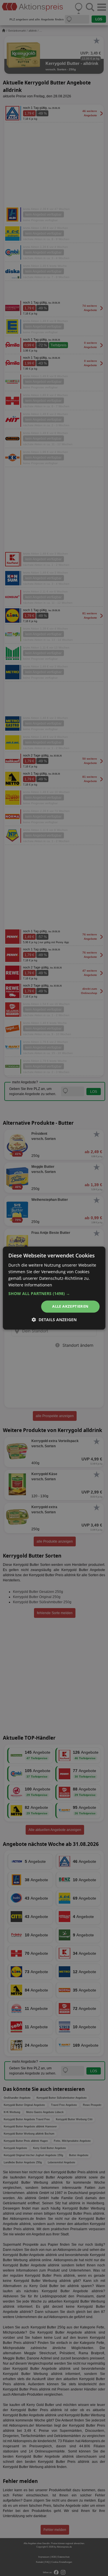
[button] (54, 1294)
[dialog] (54, 1288)
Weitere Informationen (30, 1285)
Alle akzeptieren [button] (70, 1307)
